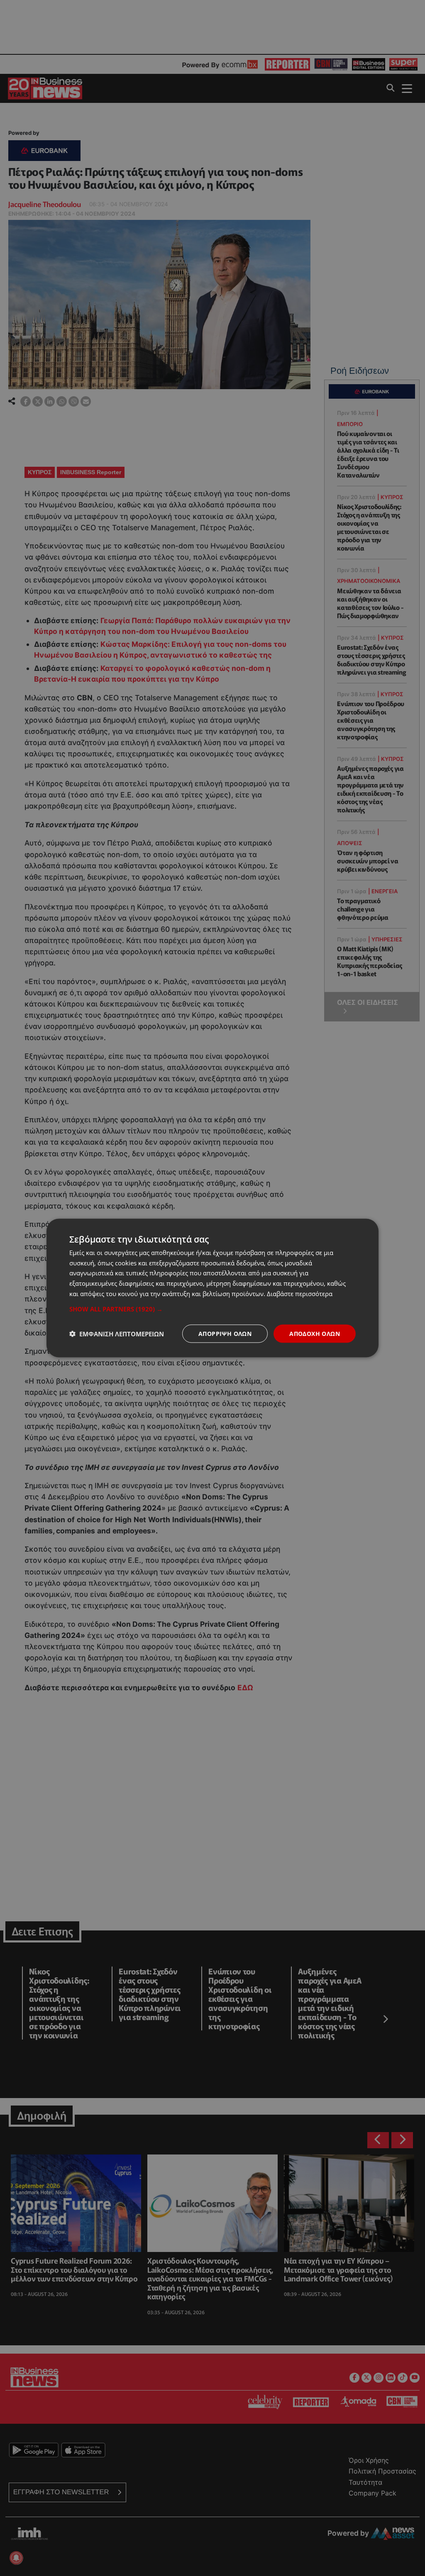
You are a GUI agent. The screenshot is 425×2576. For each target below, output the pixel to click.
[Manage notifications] (16, 2558)
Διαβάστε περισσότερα (300, 1293)
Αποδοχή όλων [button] (315, 1333)
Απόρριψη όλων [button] (225, 1333)
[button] (212, 1309)
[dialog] (212, 1288)
